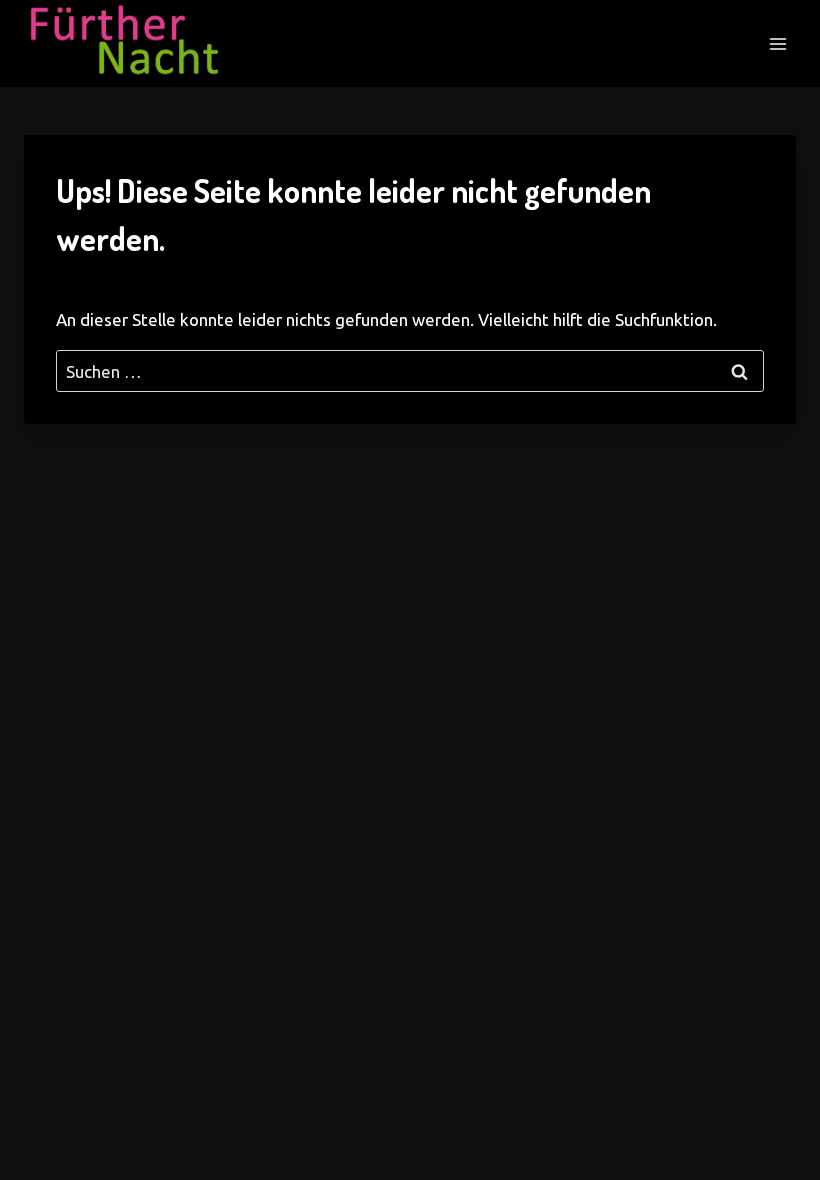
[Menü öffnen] (777, 43)
